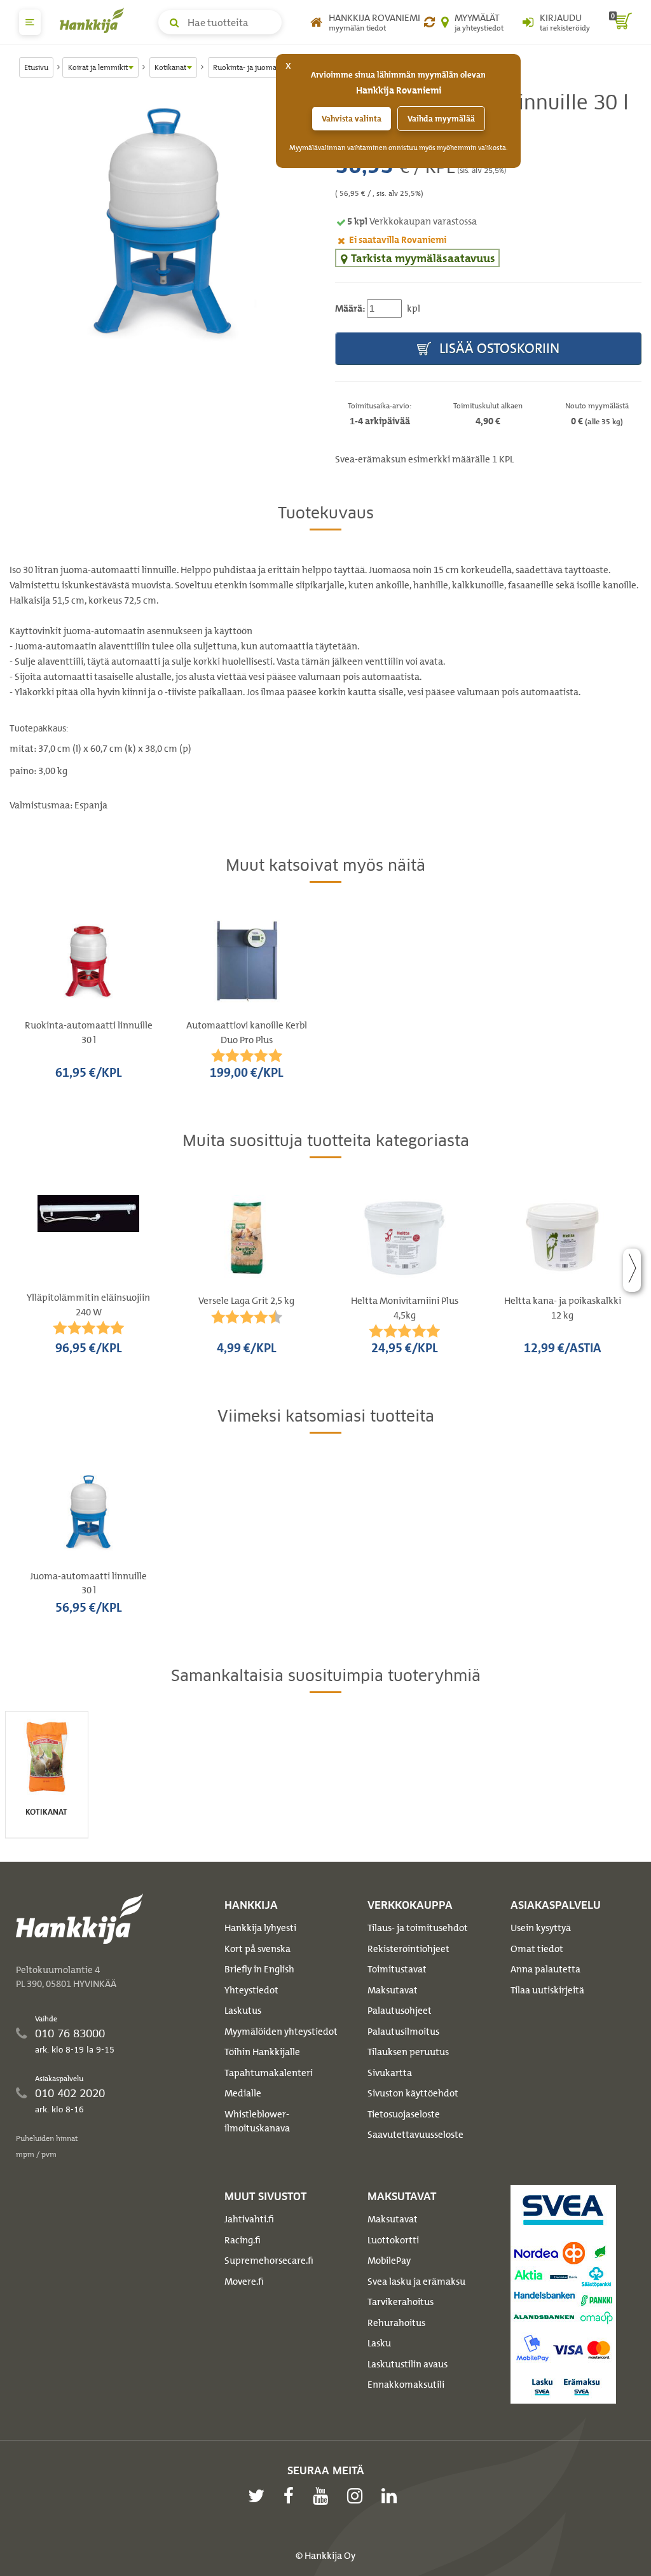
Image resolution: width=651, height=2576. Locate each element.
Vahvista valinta (352, 119)
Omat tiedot (537, 1949)
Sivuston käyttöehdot (413, 2093)
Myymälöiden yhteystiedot (281, 2032)
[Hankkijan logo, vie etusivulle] (95, 20)
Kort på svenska (257, 1949)
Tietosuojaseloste (404, 2114)
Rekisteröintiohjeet (408, 1949)
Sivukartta (390, 2073)
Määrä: (350, 308)
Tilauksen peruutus (408, 2052)
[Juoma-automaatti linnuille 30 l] (163, 221)
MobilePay (389, 2261)
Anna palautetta (545, 1969)
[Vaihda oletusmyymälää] (429, 22)
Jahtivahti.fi (249, 2219)
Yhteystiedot (251, 1990)
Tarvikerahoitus (401, 2302)
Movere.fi (244, 2282)
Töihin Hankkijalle (262, 2052)
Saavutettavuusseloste (415, 2135)
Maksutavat (393, 1990)
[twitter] (259, 2496)
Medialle (243, 2093)
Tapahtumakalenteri (269, 2073)
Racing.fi (243, 2240)
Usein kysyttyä (541, 1928)
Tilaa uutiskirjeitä (547, 1990)
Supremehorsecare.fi (269, 2261)
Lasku (379, 2343)
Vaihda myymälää (441, 119)
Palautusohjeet (400, 2011)
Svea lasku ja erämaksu (416, 2282)
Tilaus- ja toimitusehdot (418, 1928)
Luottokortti (393, 2240)
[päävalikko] (30, 22)
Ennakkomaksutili (406, 2385)
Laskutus (243, 2011)
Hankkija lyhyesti (260, 1928)
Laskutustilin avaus (408, 2364)
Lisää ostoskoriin (498, 348)
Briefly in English (259, 1969)
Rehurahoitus (396, 2323)
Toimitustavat (397, 1969)
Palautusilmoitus (403, 2032)
